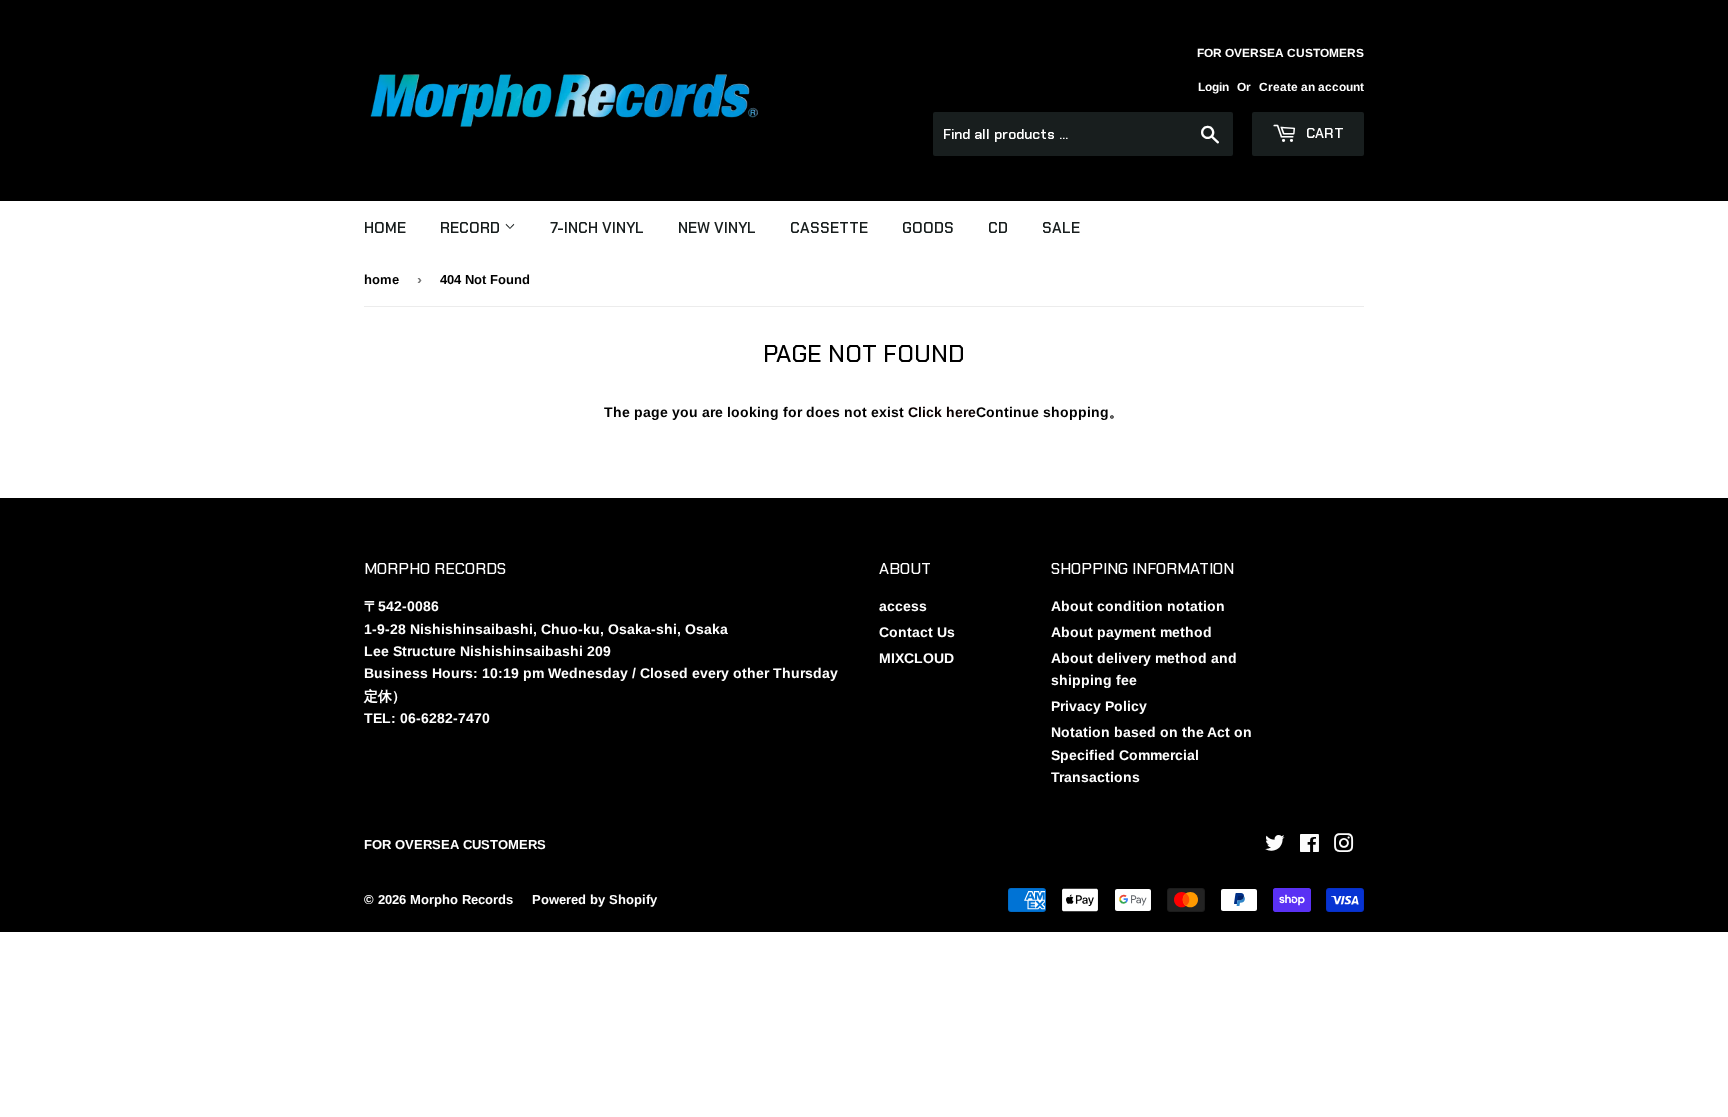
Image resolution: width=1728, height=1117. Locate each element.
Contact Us (917, 632)
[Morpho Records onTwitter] (1275, 846)
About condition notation (1138, 606)
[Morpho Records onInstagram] (1344, 846)
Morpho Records (461, 899)
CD (998, 228)
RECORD (472, 228)
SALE (1061, 228)
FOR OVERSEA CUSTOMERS (455, 844)
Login (1213, 87)
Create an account (1311, 87)
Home (385, 228)
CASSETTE (829, 228)
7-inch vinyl (597, 228)
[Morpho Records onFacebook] (1309, 846)
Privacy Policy (1099, 706)
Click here (942, 412)
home (381, 279)
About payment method (1131, 632)
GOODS (928, 228)
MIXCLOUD (916, 658)
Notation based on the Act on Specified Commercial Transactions (1151, 754)
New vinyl (717, 228)
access (903, 606)
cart (1323, 133)
